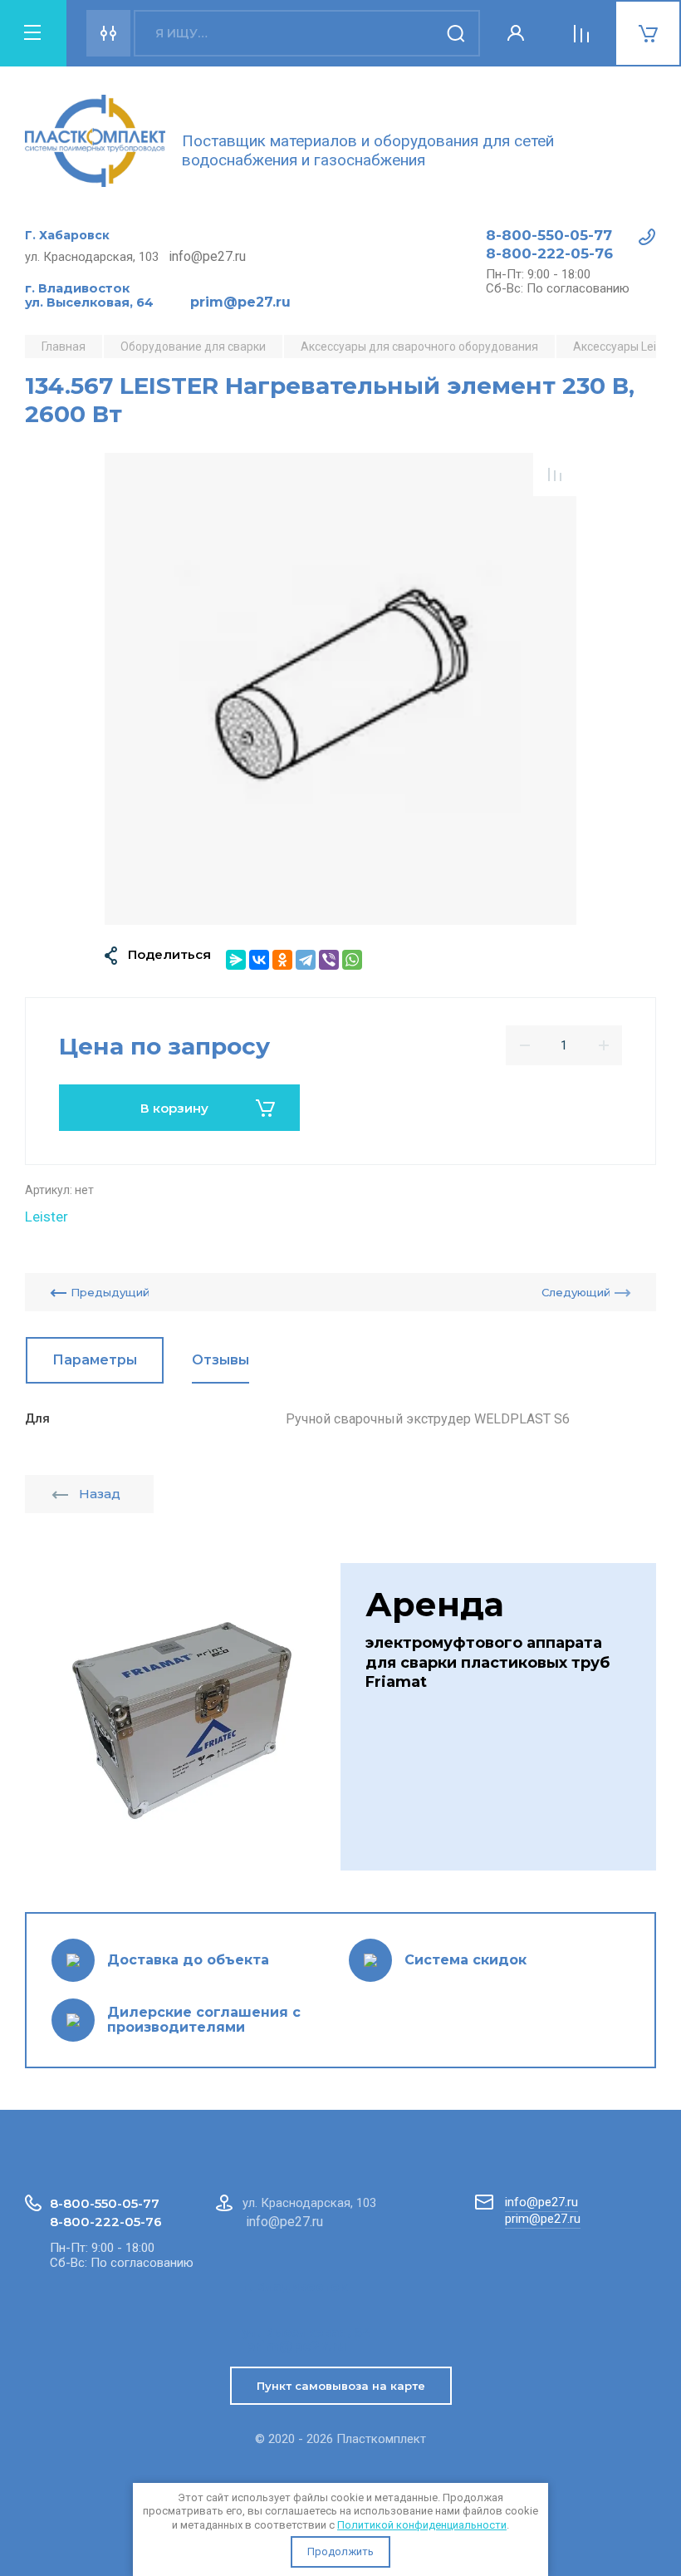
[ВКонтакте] (259, 960)
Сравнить (555, 474)
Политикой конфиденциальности (422, 2525)
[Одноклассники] (282, 960)
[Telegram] (306, 960)
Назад (100, 1494)
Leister (47, 1217)
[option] (340, 689)
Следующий (576, 1292)
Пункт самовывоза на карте (341, 2386)
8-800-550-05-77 (549, 235)
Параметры (95, 1360)
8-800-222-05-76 (549, 253)
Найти (457, 33)
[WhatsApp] (352, 960)
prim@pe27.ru (543, 2219)
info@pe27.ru (541, 2202)
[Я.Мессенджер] (236, 960)
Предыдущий (110, 1292)
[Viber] (329, 960)
